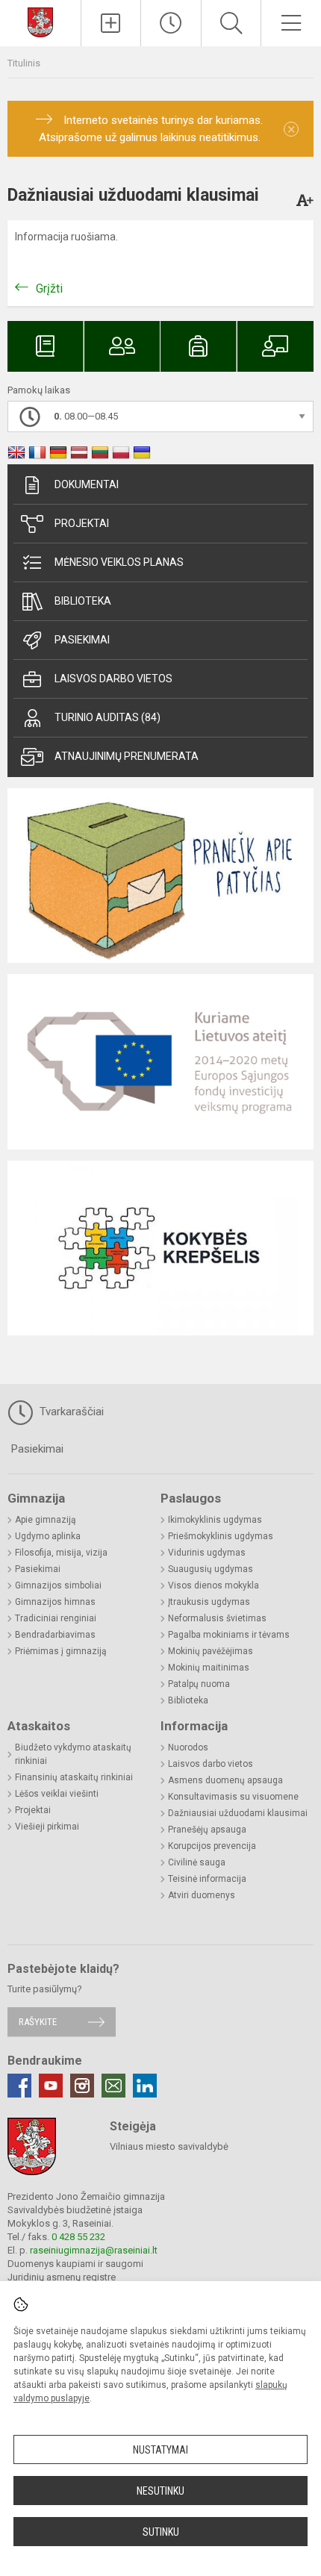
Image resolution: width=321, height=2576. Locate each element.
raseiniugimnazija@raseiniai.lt (94, 2250)
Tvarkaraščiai (70, 1412)
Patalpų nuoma (199, 1684)
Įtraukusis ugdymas (209, 1602)
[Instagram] (82, 2086)
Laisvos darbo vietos (113, 679)
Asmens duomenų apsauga (225, 1780)
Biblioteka (83, 601)
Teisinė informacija (207, 1879)
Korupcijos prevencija (212, 1846)
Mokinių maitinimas (209, 1668)
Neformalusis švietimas (217, 1618)
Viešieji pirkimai (47, 1827)
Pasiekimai (82, 640)
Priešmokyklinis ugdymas (221, 1536)
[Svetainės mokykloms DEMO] (40, 21)
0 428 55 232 (78, 2237)
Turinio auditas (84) (107, 717)
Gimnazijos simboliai (58, 1585)
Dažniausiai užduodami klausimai (238, 1813)
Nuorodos (188, 1747)
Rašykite (38, 2022)
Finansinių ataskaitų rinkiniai (74, 1777)
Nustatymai (160, 2450)
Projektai (82, 523)
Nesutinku (160, 2491)
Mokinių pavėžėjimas (211, 1651)
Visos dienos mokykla (214, 1585)
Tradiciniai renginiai (56, 1618)
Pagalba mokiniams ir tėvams (229, 1635)
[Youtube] (51, 2086)
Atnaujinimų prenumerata (127, 756)
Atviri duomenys (202, 1895)
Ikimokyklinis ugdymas (215, 1520)
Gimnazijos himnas (55, 1602)
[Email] (113, 2086)
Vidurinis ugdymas (207, 1553)
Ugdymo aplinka (48, 1536)
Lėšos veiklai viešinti (57, 1794)
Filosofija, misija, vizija (61, 1553)
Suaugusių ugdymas (211, 1569)
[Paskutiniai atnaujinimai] (171, 23)
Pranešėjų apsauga (207, 1830)
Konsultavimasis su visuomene (233, 1797)
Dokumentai (87, 484)
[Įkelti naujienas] (111, 23)
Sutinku (161, 2532)
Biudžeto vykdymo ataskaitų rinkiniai (73, 1754)
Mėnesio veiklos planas (119, 562)
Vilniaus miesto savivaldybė (169, 2146)
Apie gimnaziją (46, 1520)
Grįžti (49, 289)
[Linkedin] (145, 2086)
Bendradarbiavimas (55, 1635)
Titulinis (24, 63)
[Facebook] (19, 2086)
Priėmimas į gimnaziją (61, 1651)
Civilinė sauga (197, 1862)
